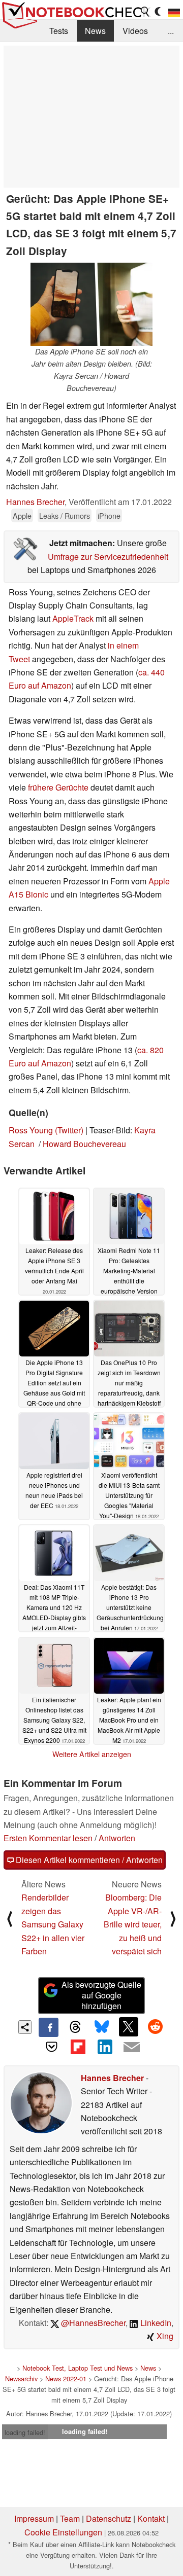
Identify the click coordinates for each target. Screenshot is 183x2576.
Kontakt (151, 2518)
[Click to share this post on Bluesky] (102, 2027)
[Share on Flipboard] (78, 2047)
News (95, 31)
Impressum (34, 2518)
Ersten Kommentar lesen (48, 1838)
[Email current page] (131, 2048)
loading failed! (25, 2432)
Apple (22, 515)
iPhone (109, 515)
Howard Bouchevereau (84, 1144)
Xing (164, 2336)
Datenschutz (109, 2518)
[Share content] (25, 2027)
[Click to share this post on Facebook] (48, 2027)
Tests (59, 31)
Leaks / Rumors (65, 515)
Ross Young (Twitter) (46, 1130)
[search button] (145, 12)
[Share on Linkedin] (105, 2047)
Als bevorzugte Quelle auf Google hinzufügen (101, 1995)
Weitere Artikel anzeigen (92, 1754)
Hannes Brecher (35, 502)
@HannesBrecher (92, 2323)
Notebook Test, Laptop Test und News (78, 2368)
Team (70, 2518)
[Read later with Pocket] (51, 2047)
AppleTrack (73, 618)
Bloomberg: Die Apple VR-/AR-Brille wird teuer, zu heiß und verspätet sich (133, 1924)
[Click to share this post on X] (129, 2027)
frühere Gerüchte (58, 787)
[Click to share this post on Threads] (75, 2027)
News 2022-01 (66, 2378)
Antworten (117, 1838)
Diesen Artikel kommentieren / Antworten (88, 1860)
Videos (135, 31)
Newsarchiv (21, 2378)
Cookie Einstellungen (63, 2532)
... (171, 31)
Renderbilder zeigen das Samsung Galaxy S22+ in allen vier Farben (53, 1924)
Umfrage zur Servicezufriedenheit (108, 557)
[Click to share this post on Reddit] (155, 2027)
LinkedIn (155, 2323)
